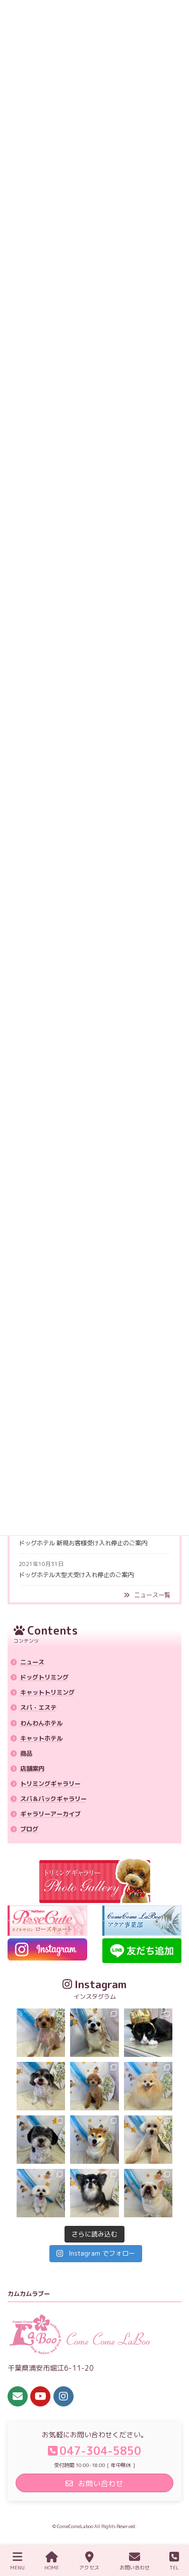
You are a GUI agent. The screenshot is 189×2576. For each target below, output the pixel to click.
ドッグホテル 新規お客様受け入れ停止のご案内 (83, 1543)
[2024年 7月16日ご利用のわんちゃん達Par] (148, 2086)
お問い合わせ (135, 2567)
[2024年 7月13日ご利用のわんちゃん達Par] (148, 2193)
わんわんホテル (41, 1723)
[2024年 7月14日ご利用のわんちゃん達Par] (41, 2193)
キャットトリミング (47, 1692)
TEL (174, 2567)
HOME (52, 2567)
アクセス (89, 2567)
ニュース (32, 1662)
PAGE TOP (171, 2529)
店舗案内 (32, 1769)
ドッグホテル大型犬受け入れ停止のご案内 (76, 1575)
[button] (147, 1595)
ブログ (29, 1829)
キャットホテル (41, 1738)
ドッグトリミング (44, 1677)
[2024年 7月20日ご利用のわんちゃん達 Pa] (41, 2033)
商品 (26, 1753)
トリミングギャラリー (50, 1784)
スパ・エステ (38, 1707)
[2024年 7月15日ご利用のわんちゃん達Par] (94, 2140)
